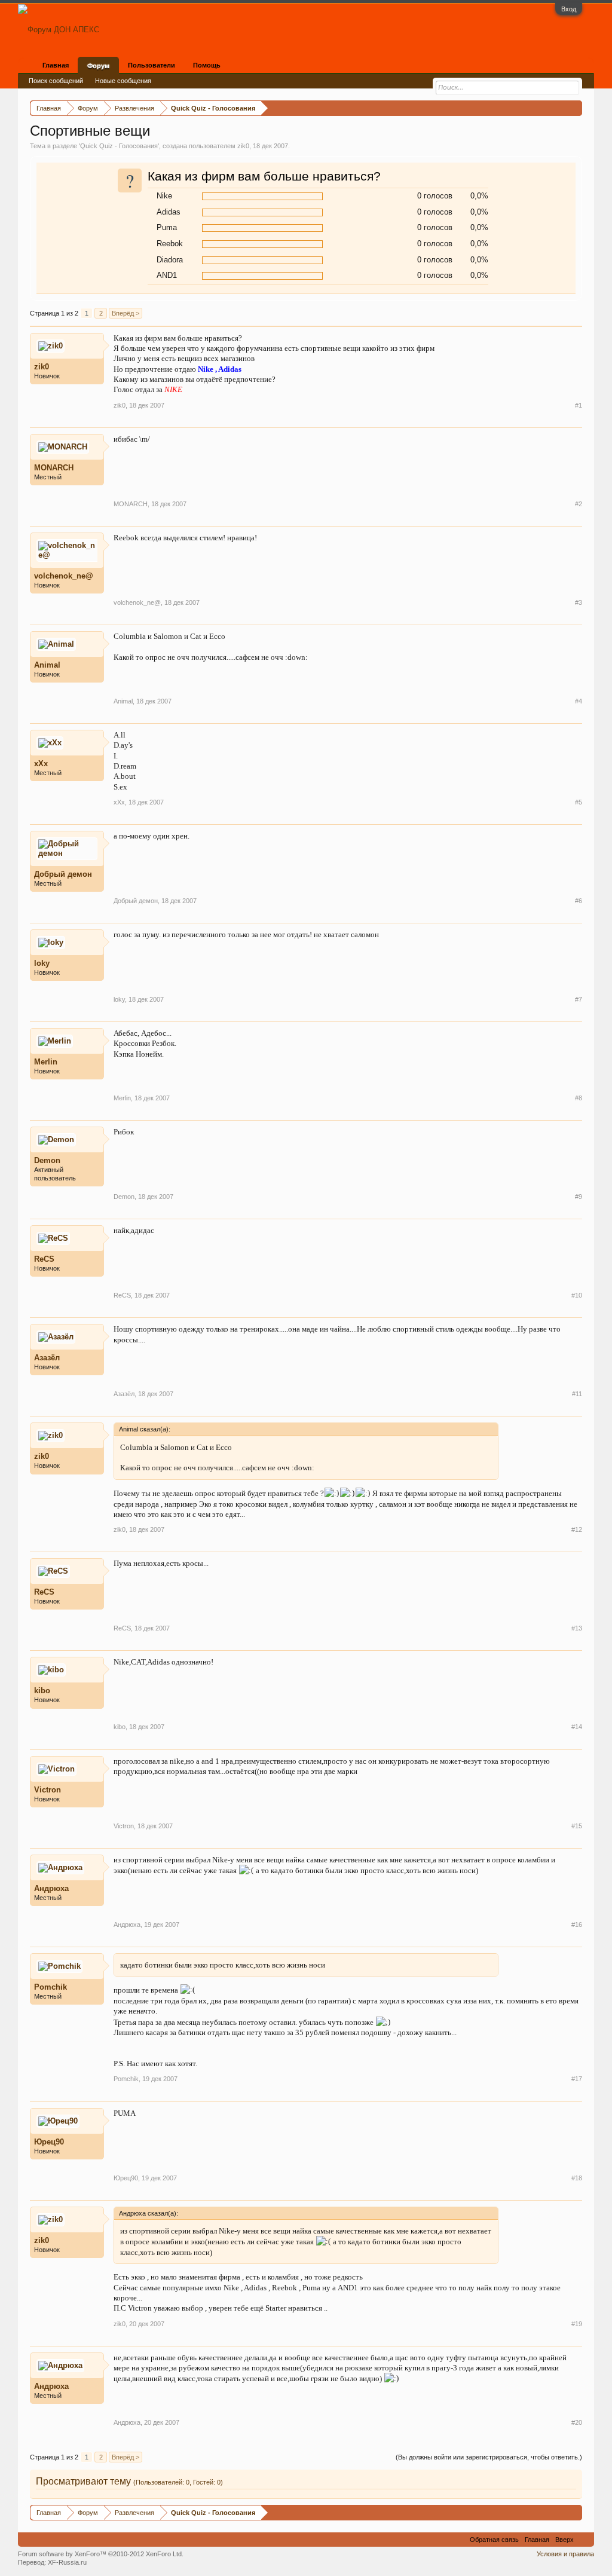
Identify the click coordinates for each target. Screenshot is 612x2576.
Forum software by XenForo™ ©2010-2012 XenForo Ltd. (101, 2554)
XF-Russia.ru (67, 2562)
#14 (577, 1727)
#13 (577, 1628)
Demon (47, 1160)
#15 (577, 1826)
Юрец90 (49, 2142)
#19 (577, 2324)
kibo (42, 1691)
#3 (579, 602)
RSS (584, 2540)
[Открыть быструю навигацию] (575, 108)
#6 (579, 901)
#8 (579, 1098)
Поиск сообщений (56, 81)
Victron (48, 1790)
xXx (41, 764)
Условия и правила (565, 2554)
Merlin (46, 1062)
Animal (47, 665)
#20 (577, 2422)
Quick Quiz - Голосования (119, 146)
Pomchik (51, 1987)
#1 (579, 405)
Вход (569, 9)
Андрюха (51, 1888)
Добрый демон (63, 874)
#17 (577, 2079)
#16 (577, 1925)
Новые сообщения (123, 81)
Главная (56, 65)
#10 (577, 1295)
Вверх (564, 2540)
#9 (579, 1197)
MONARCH (54, 468)
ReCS (44, 1259)
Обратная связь (494, 2540)
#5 (579, 802)
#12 (577, 1529)
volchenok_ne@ (64, 576)
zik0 (243, 146)
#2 (579, 504)
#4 (579, 701)
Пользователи (152, 65)
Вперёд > (126, 313)
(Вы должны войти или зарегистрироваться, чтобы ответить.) (489, 2457)
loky (42, 963)
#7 (579, 999)
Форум (98, 66)
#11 (577, 1394)
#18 (577, 2178)
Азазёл (47, 1358)
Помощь (207, 65)
